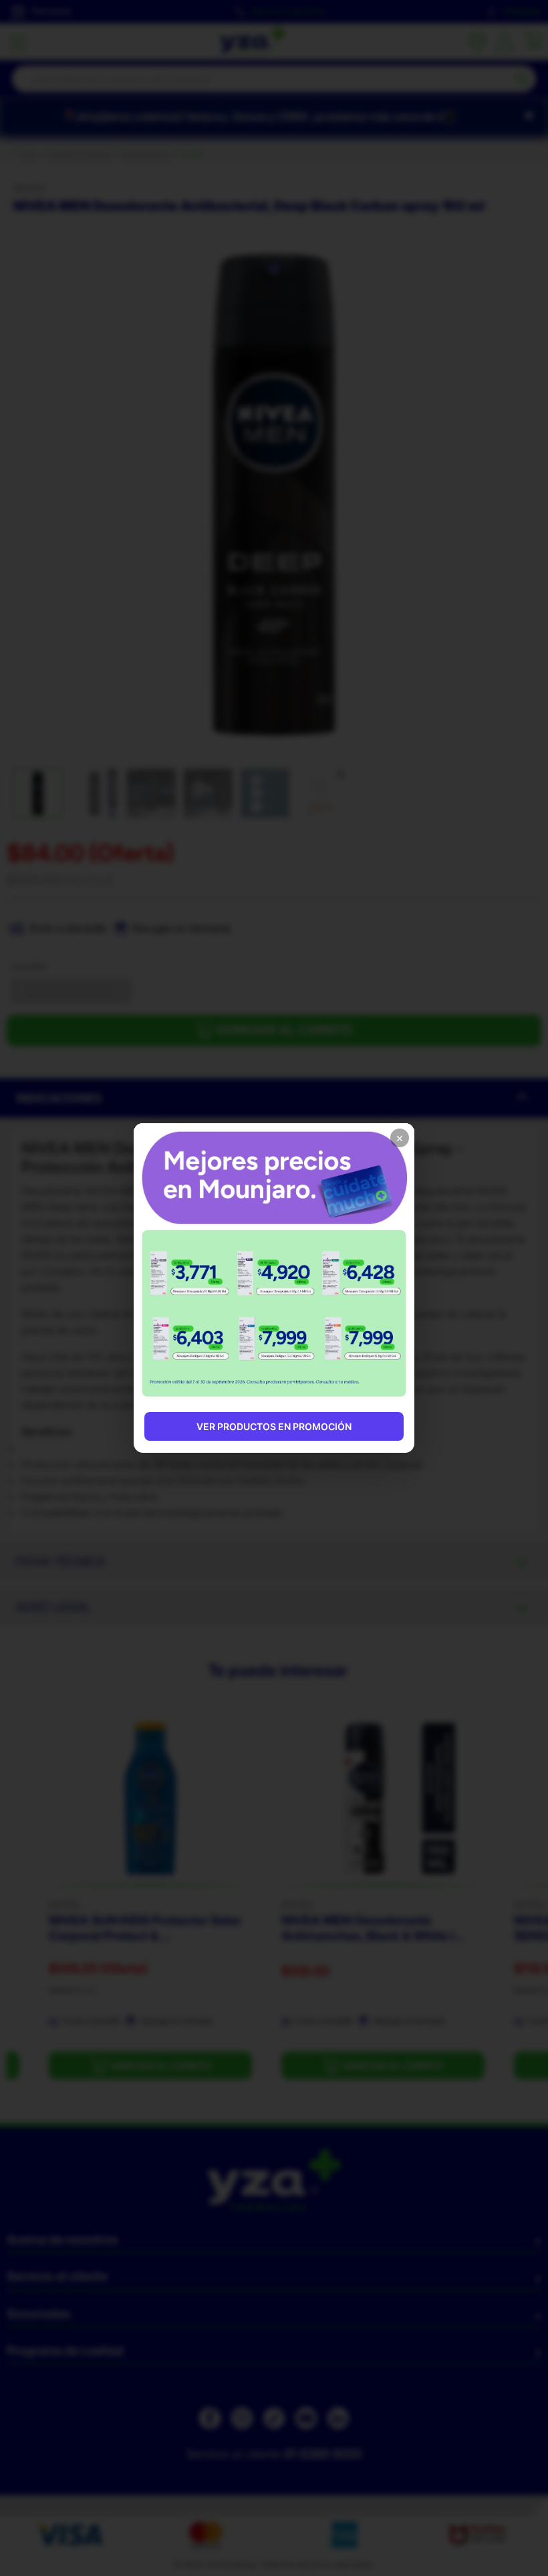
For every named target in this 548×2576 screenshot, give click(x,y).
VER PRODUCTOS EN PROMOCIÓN (274, 1426)
